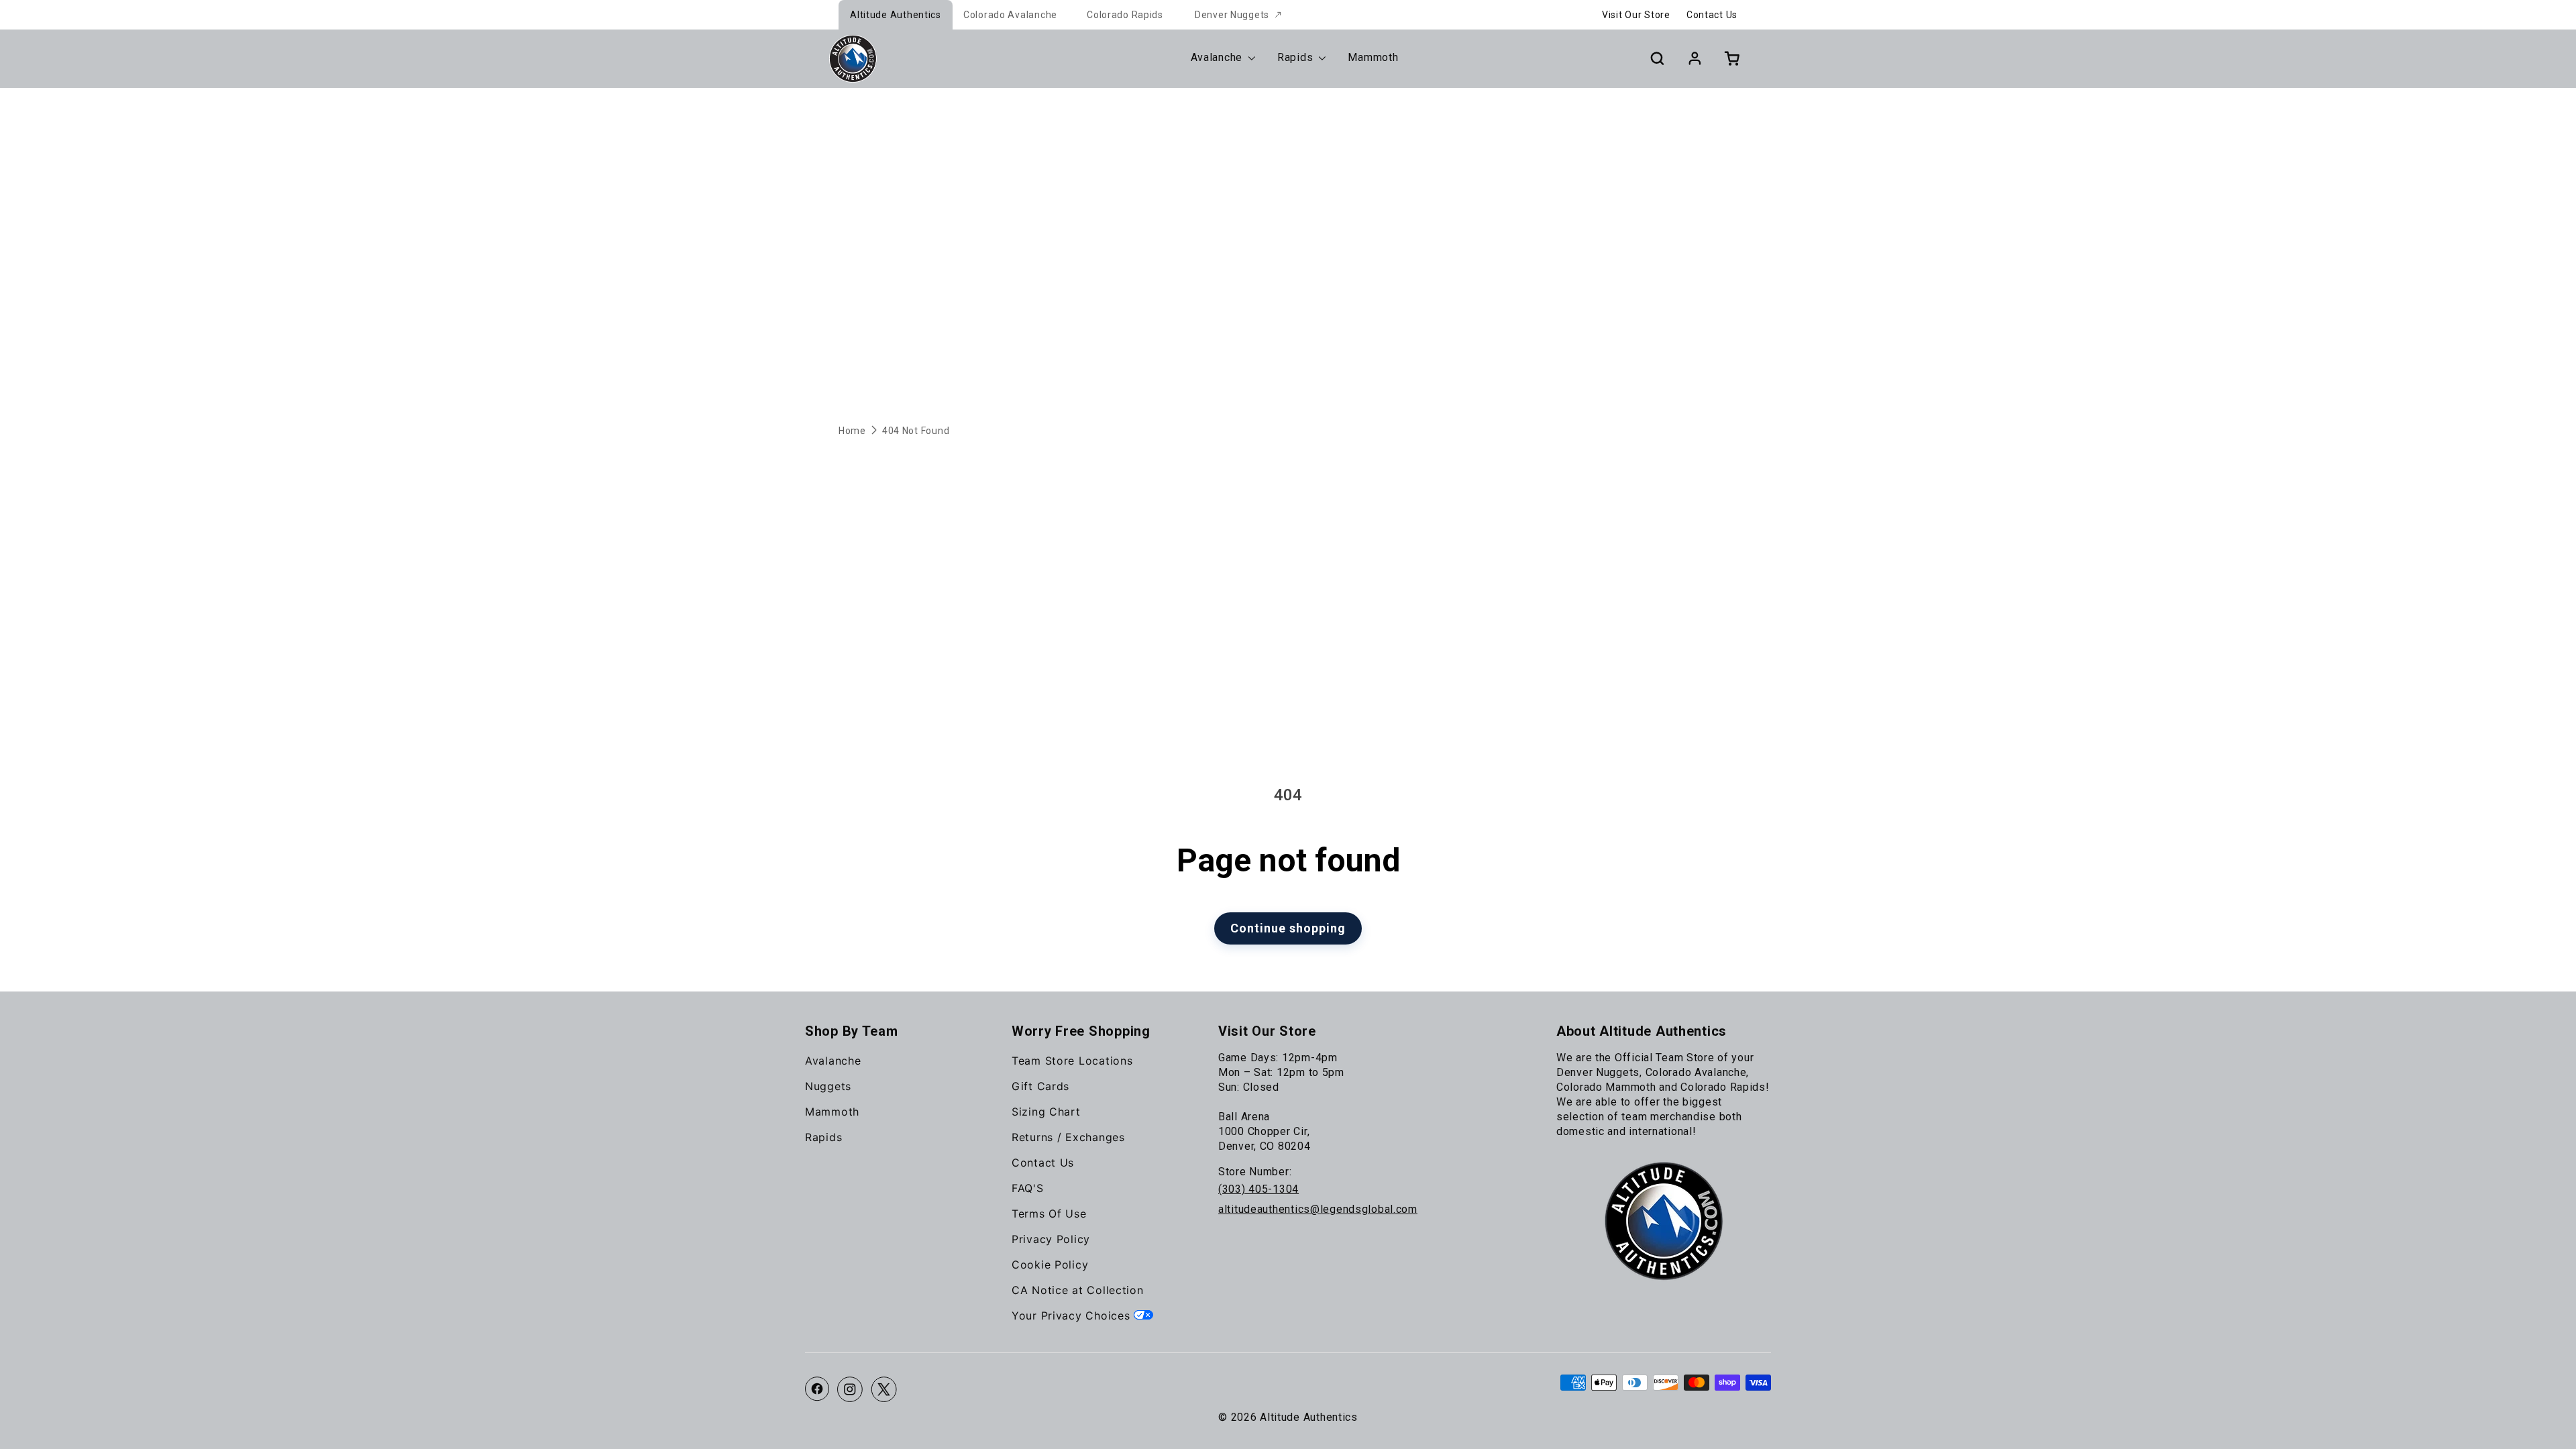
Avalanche (833, 1061)
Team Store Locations (1072, 1061)
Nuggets (828, 1086)
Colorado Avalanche (1010, 15)
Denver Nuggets (1232, 15)
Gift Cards (1040, 1086)
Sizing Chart (1046, 1112)
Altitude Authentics (896, 15)
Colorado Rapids (1125, 15)
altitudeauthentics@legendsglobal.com (1318, 1209)
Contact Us (1712, 15)
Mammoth (832, 1112)
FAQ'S (1028, 1188)
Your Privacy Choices (1073, 1316)
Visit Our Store (1636, 15)
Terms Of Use (1049, 1214)
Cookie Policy (1050, 1265)
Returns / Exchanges (1068, 1137)
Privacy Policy (1051, 1239)
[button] (1657, 58)
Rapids (823, 1137)
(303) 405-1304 (1258, 1189)
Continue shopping (1288, 928)
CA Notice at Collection (1078, 1290)
